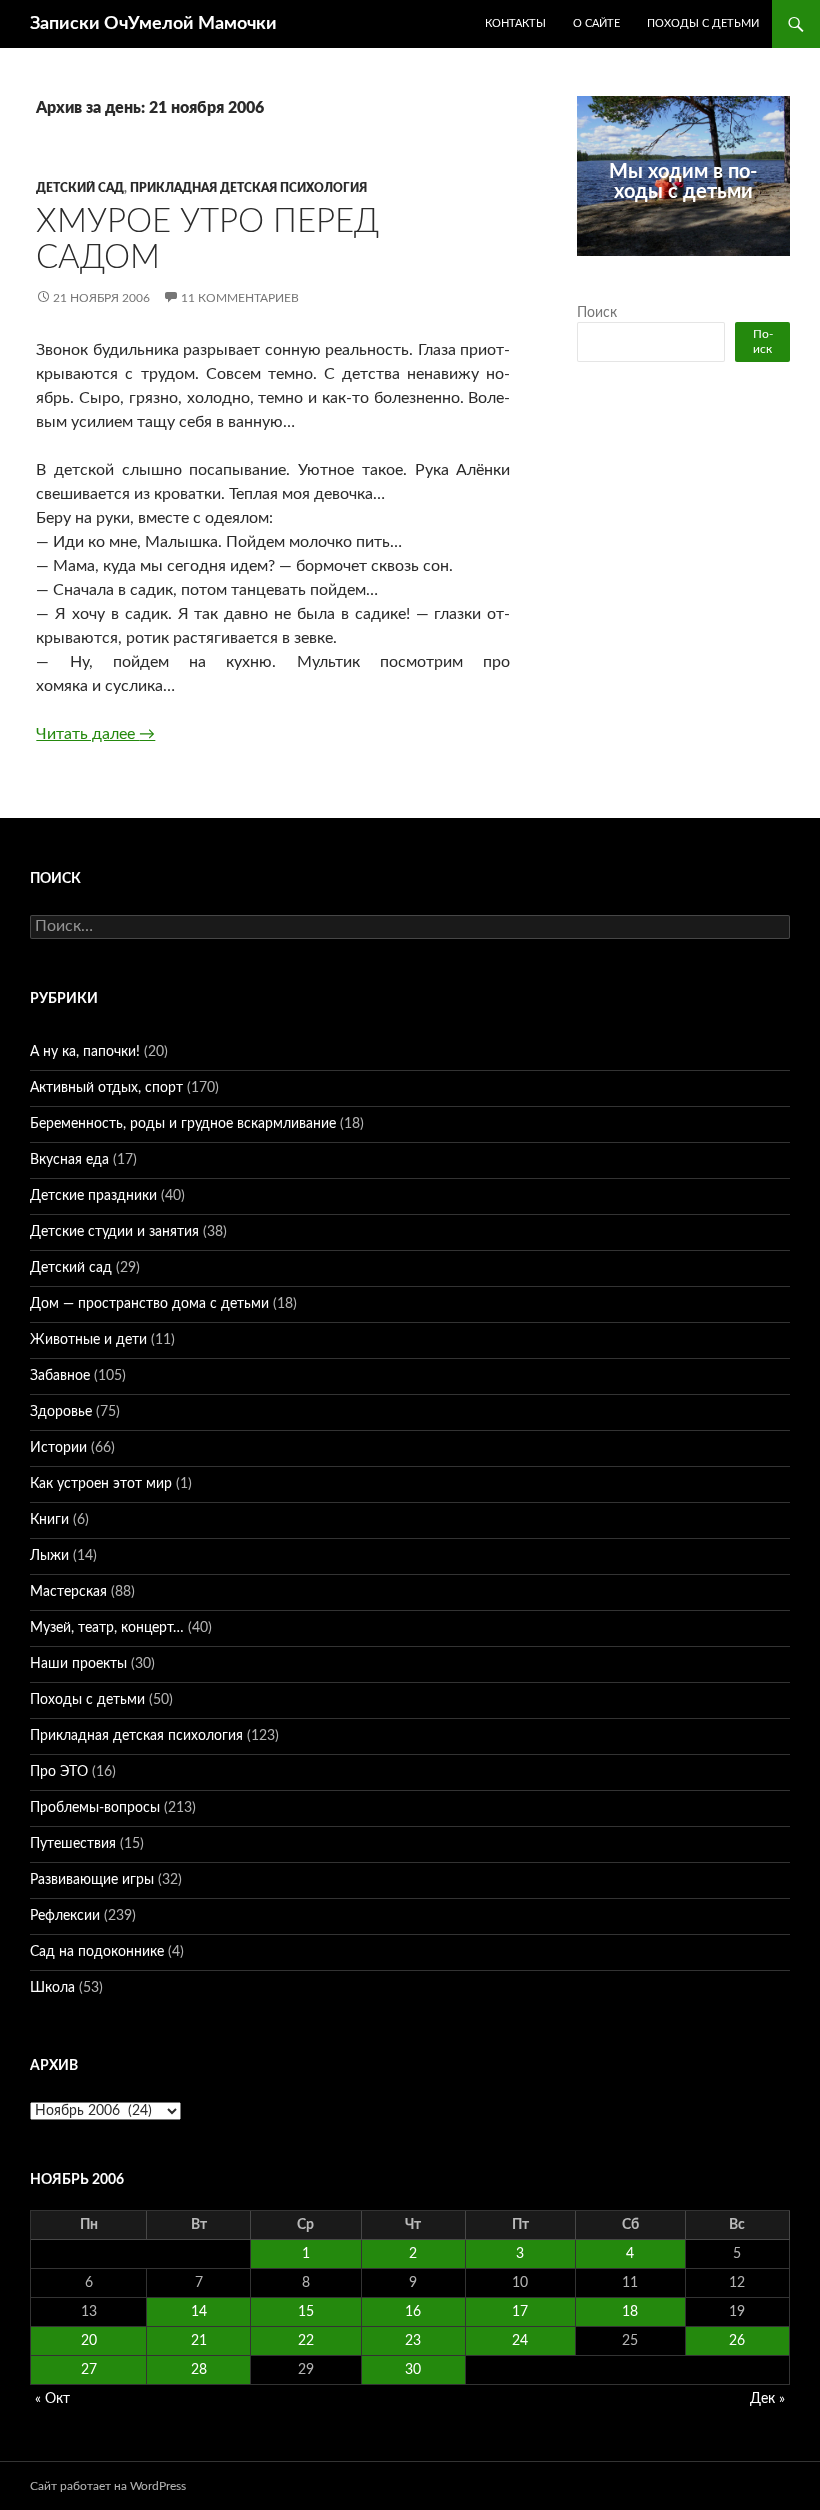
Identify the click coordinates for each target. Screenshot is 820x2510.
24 (520, 2341)
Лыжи (49, 1556)
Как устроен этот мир (101, 1484)
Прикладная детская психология (248, 188)
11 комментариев (240, 298)
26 (737, 2341)
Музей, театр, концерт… (107, 1628)
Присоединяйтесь (695, 267)
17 (520, 2312)
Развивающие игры (92, 1880)
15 (306, 2312)
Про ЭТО (59, 1772)
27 (89, 2370)
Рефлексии (65, 1916)
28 (199, 2370)
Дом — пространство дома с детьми (149, 1304)
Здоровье (61, 1412)
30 (413, 2370)
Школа (52, 1988)
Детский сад (80, 188)
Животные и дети (88, 1340)
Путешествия (73, 1844)
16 (413, 2312)
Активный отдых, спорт (106, 1088)
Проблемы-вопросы (95, 1808)
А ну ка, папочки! (85, 1052)
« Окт (52, 2399)
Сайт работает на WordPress (108, 2486)
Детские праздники (93, 1196)
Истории (58, 1448)
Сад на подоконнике (97, 1952)
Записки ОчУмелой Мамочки (153, 24)
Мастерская (68, 1592)
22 (306, 2341)
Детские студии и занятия (114, 1232)
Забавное (60, 1376)
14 (199, 2312)
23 (413, 2341)
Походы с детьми (703, 23)
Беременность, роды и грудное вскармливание (183, 1124)
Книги (49, 1520)
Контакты (515, 23)
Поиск (597, 313)
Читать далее (95, 734)
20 (89, 2341)
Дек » (767, 2399)
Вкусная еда (69, 1160)
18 (630, 2312)
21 (199, 2341)
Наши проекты (78, 1664)
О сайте (596, 23)
